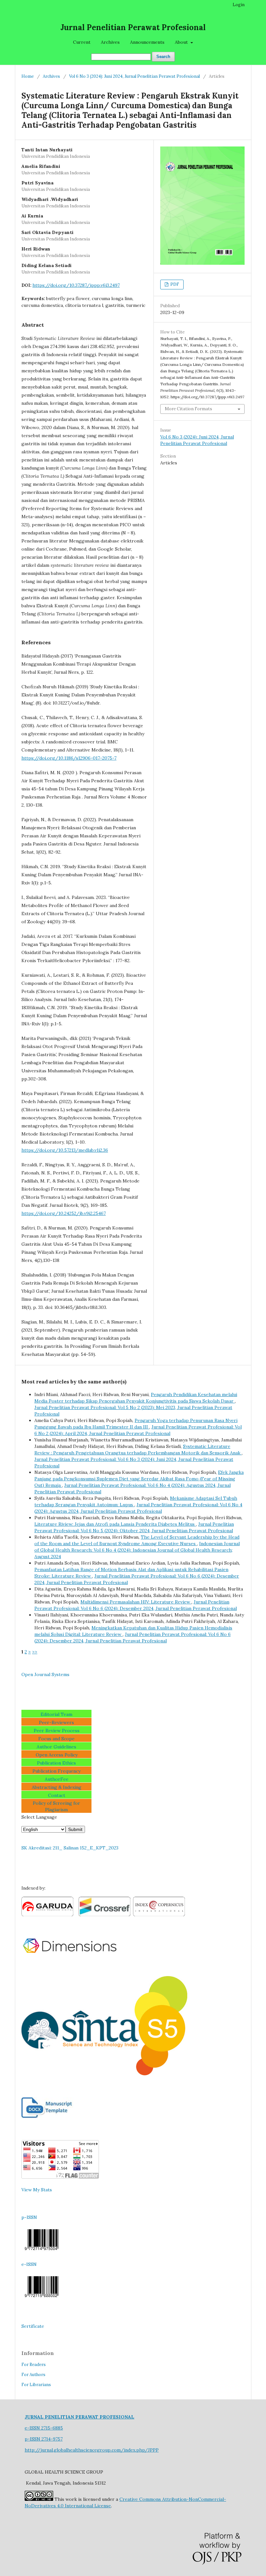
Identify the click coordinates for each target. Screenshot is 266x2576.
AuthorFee (57, 1779)
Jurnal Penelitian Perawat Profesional (133, 27)
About (182, 42)
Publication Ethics (56, 1763)
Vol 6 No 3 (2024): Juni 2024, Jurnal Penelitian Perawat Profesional (134, 76)
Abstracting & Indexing (57, 1787)
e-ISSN (29, 2264)
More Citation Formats (188, 409)
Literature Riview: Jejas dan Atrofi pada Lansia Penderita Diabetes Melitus (115, 1524)
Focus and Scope (56, 1739)
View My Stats (37, 2190)
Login (239, 5)
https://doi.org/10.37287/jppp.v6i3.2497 (76, 285)
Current (82, 42)
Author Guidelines (56, 1747)
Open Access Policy (57, 1755)
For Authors (33, 2375)
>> (35, 1652)
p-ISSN (29, 2217)
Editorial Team (56, 1714)
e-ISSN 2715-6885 (44, 2428)
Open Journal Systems (45, 1674)
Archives (110, 42)
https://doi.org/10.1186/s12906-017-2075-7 (69, 758)
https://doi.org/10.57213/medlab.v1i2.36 (65, 1150)
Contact (57, 1795)
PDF (174, 284)
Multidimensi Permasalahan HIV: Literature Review (136, 1602)
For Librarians (36, 2385)
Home (28, 76)
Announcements (147, 42)
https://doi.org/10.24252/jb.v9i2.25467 (64, 1213)
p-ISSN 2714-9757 (44, 2439)
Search (163, 57)
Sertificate (33, 2326)
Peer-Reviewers (56, 1722)
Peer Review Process (57, 1731)
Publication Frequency (56, 1771)
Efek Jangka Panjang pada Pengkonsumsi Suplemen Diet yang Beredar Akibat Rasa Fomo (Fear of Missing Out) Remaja (139, 1479)
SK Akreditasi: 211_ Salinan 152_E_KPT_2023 (70, 1848)
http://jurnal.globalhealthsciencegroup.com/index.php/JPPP (92, 2450)
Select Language (39, 1817)
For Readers (34, 2365)
